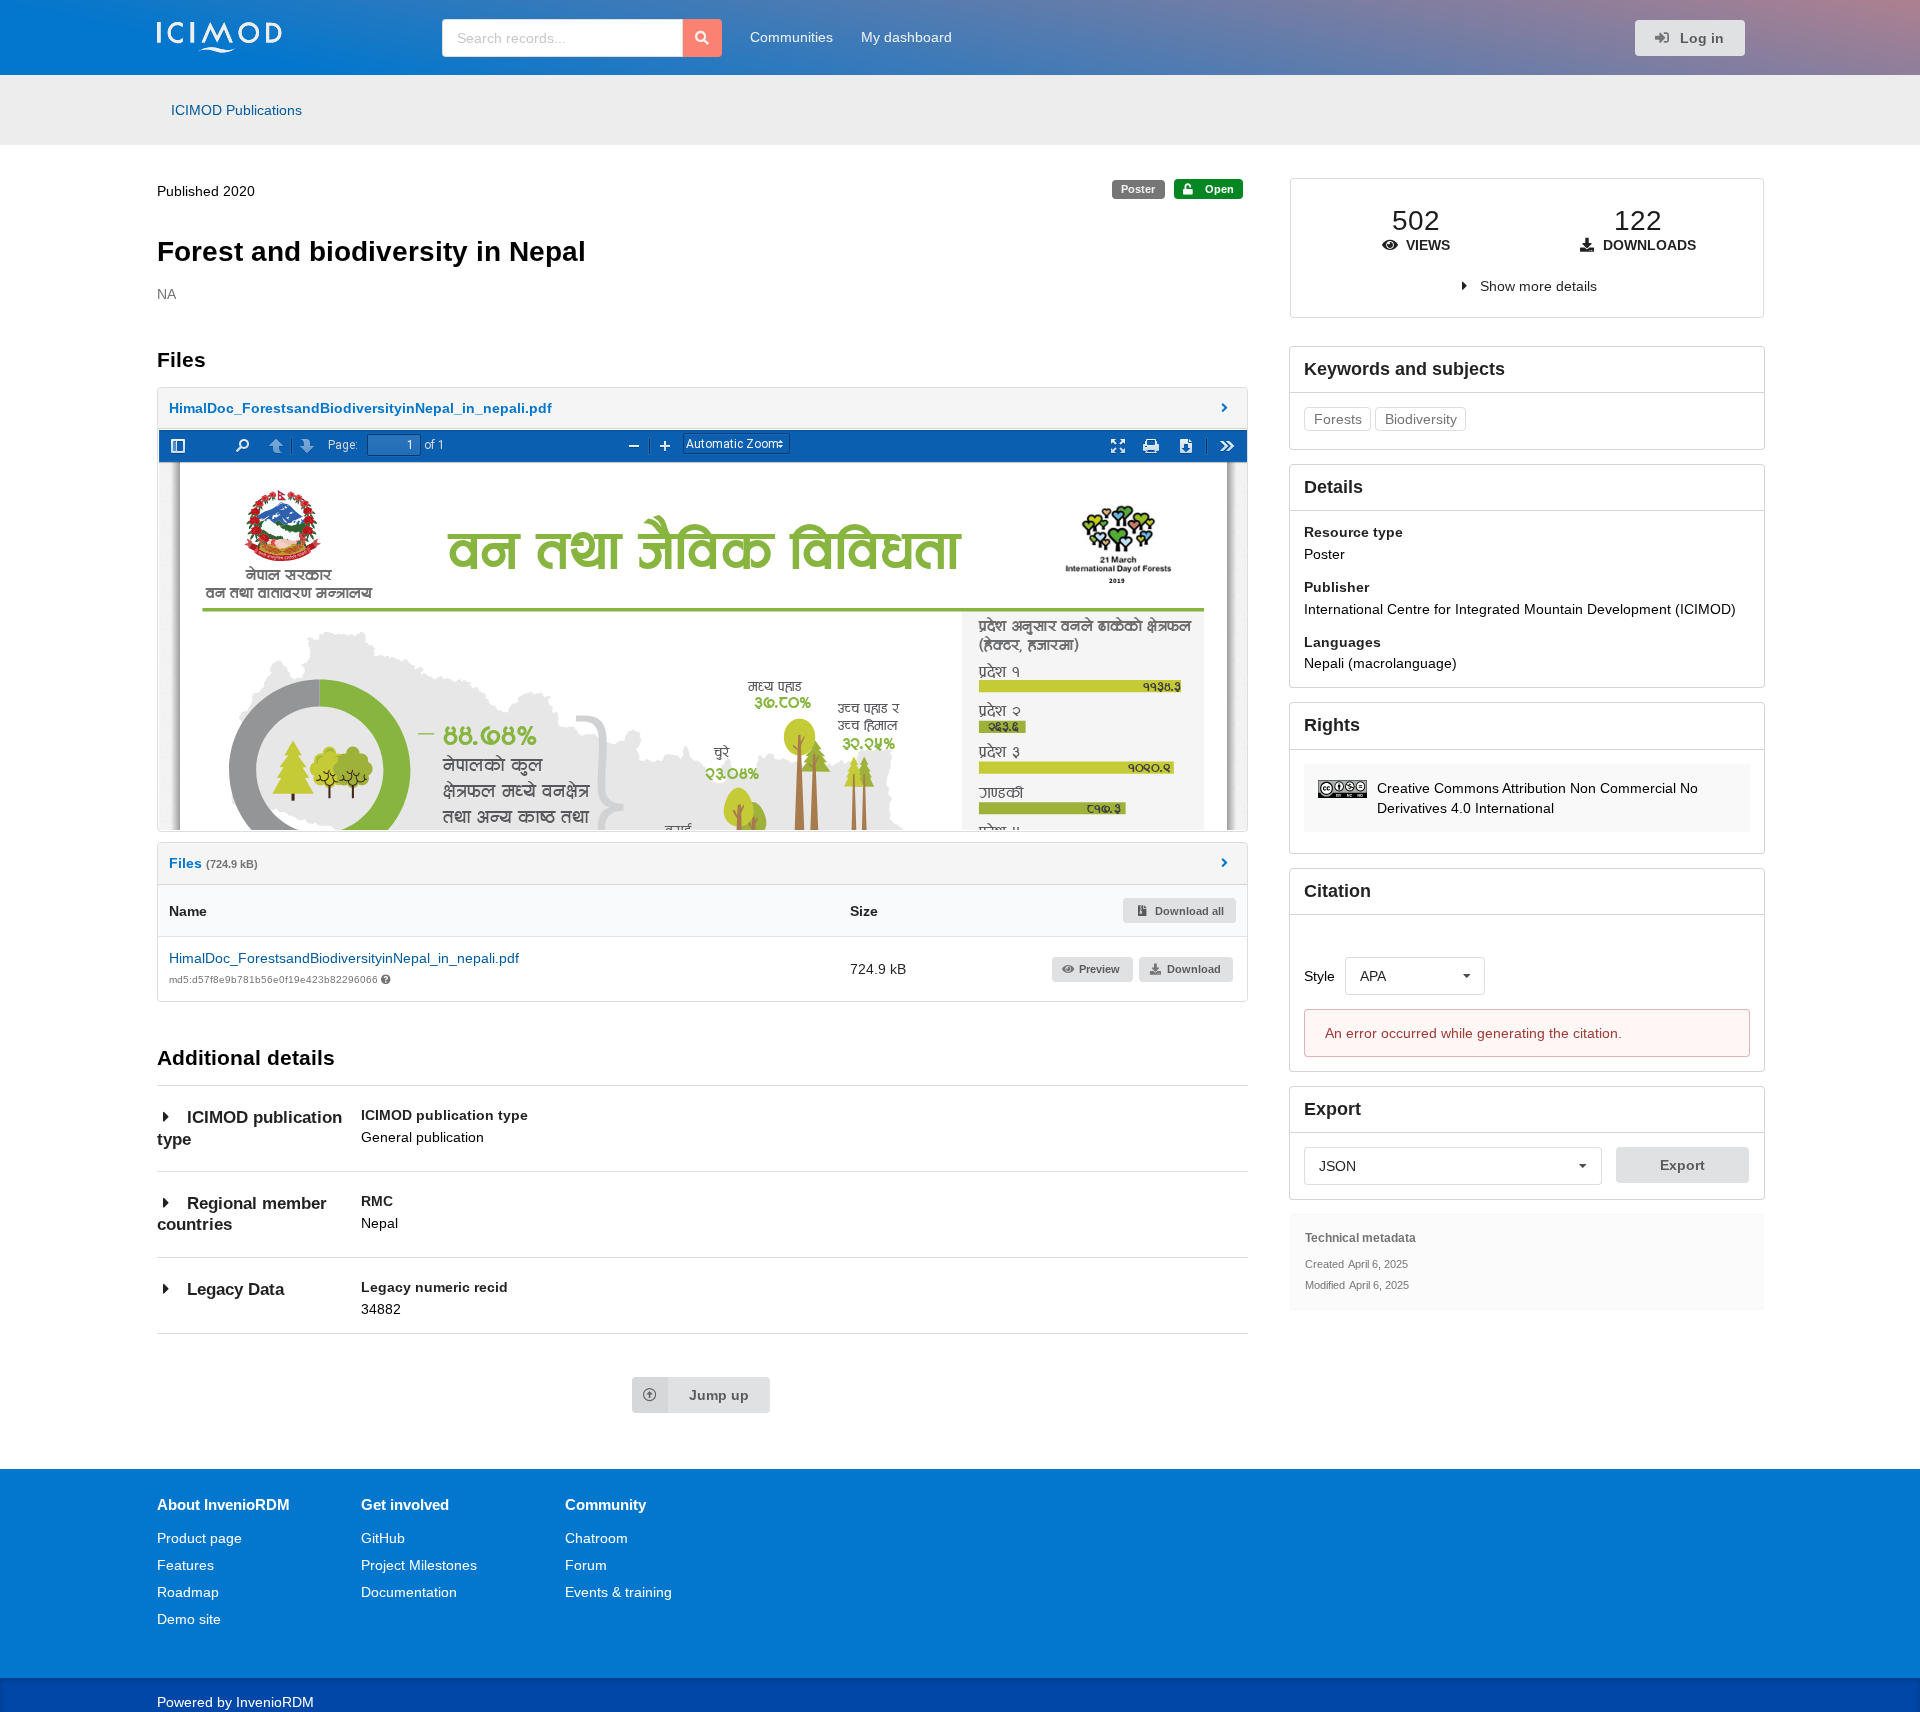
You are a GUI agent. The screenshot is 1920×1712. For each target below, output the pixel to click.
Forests (1338, 419)
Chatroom (596, 1538)
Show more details (1538, 286)
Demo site (189, 1619)
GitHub (383, 1538)
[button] (703, 408)
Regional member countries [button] (242, 1214)
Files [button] (213, 863)
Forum (586, 1565)
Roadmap (188, 1592)
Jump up (719, 1395)
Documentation (409, 1592)
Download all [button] (1188, 911)
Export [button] (1682, 1165)
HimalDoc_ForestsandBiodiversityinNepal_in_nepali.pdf (344, 958)
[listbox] (1415, 976)
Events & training (618, 1592)
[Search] (702, 38)
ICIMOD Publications (236, 110)
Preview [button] (1099, 969)
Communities (791, 37)
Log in (1700, 38)
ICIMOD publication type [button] (249, 1128)
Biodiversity (1421, 419)
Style (1319, 976)
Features (185, 1565)
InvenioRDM (275, 1702)
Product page (199, 1538)
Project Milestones (419, 1565)
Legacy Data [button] (235, 1289)
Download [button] (1194, 969)
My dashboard (906, 37)
